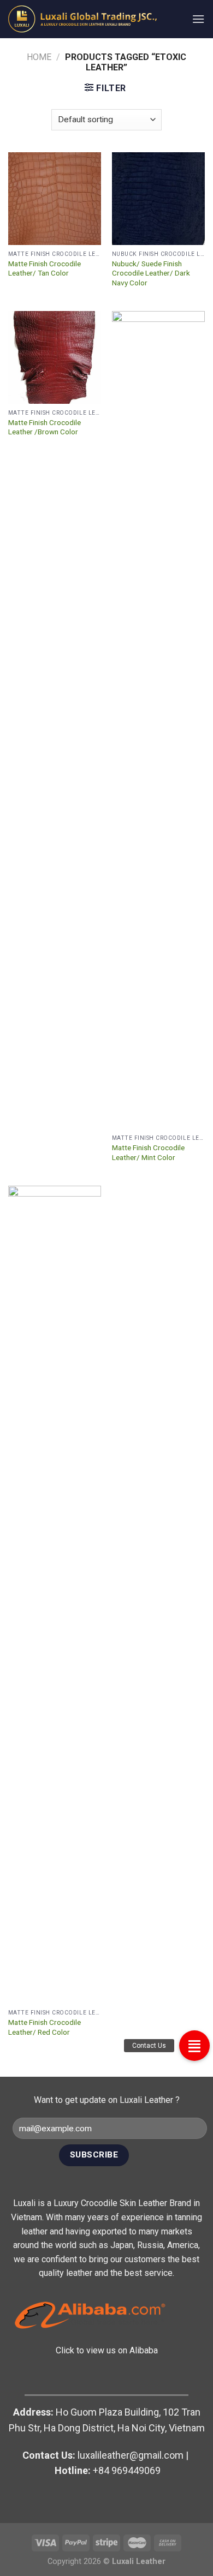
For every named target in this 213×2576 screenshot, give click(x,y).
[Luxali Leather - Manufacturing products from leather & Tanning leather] (92, 19)
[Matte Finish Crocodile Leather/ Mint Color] (158, 720)
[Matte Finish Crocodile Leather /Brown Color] (55, 357)
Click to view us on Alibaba (107, 2350)
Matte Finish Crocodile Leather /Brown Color (45, 427)
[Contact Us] (194, 2046)
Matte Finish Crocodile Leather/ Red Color (45, 2027)
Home (39, 57)
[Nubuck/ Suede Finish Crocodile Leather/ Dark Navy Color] (158, 199)
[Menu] (198, 19)
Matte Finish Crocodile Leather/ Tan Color (45, 268)
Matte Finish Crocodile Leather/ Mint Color (148, 1152)
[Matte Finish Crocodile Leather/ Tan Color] (55, 199)
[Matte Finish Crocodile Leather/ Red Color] (55, 1595)
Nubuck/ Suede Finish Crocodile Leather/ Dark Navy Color (151, 273)
